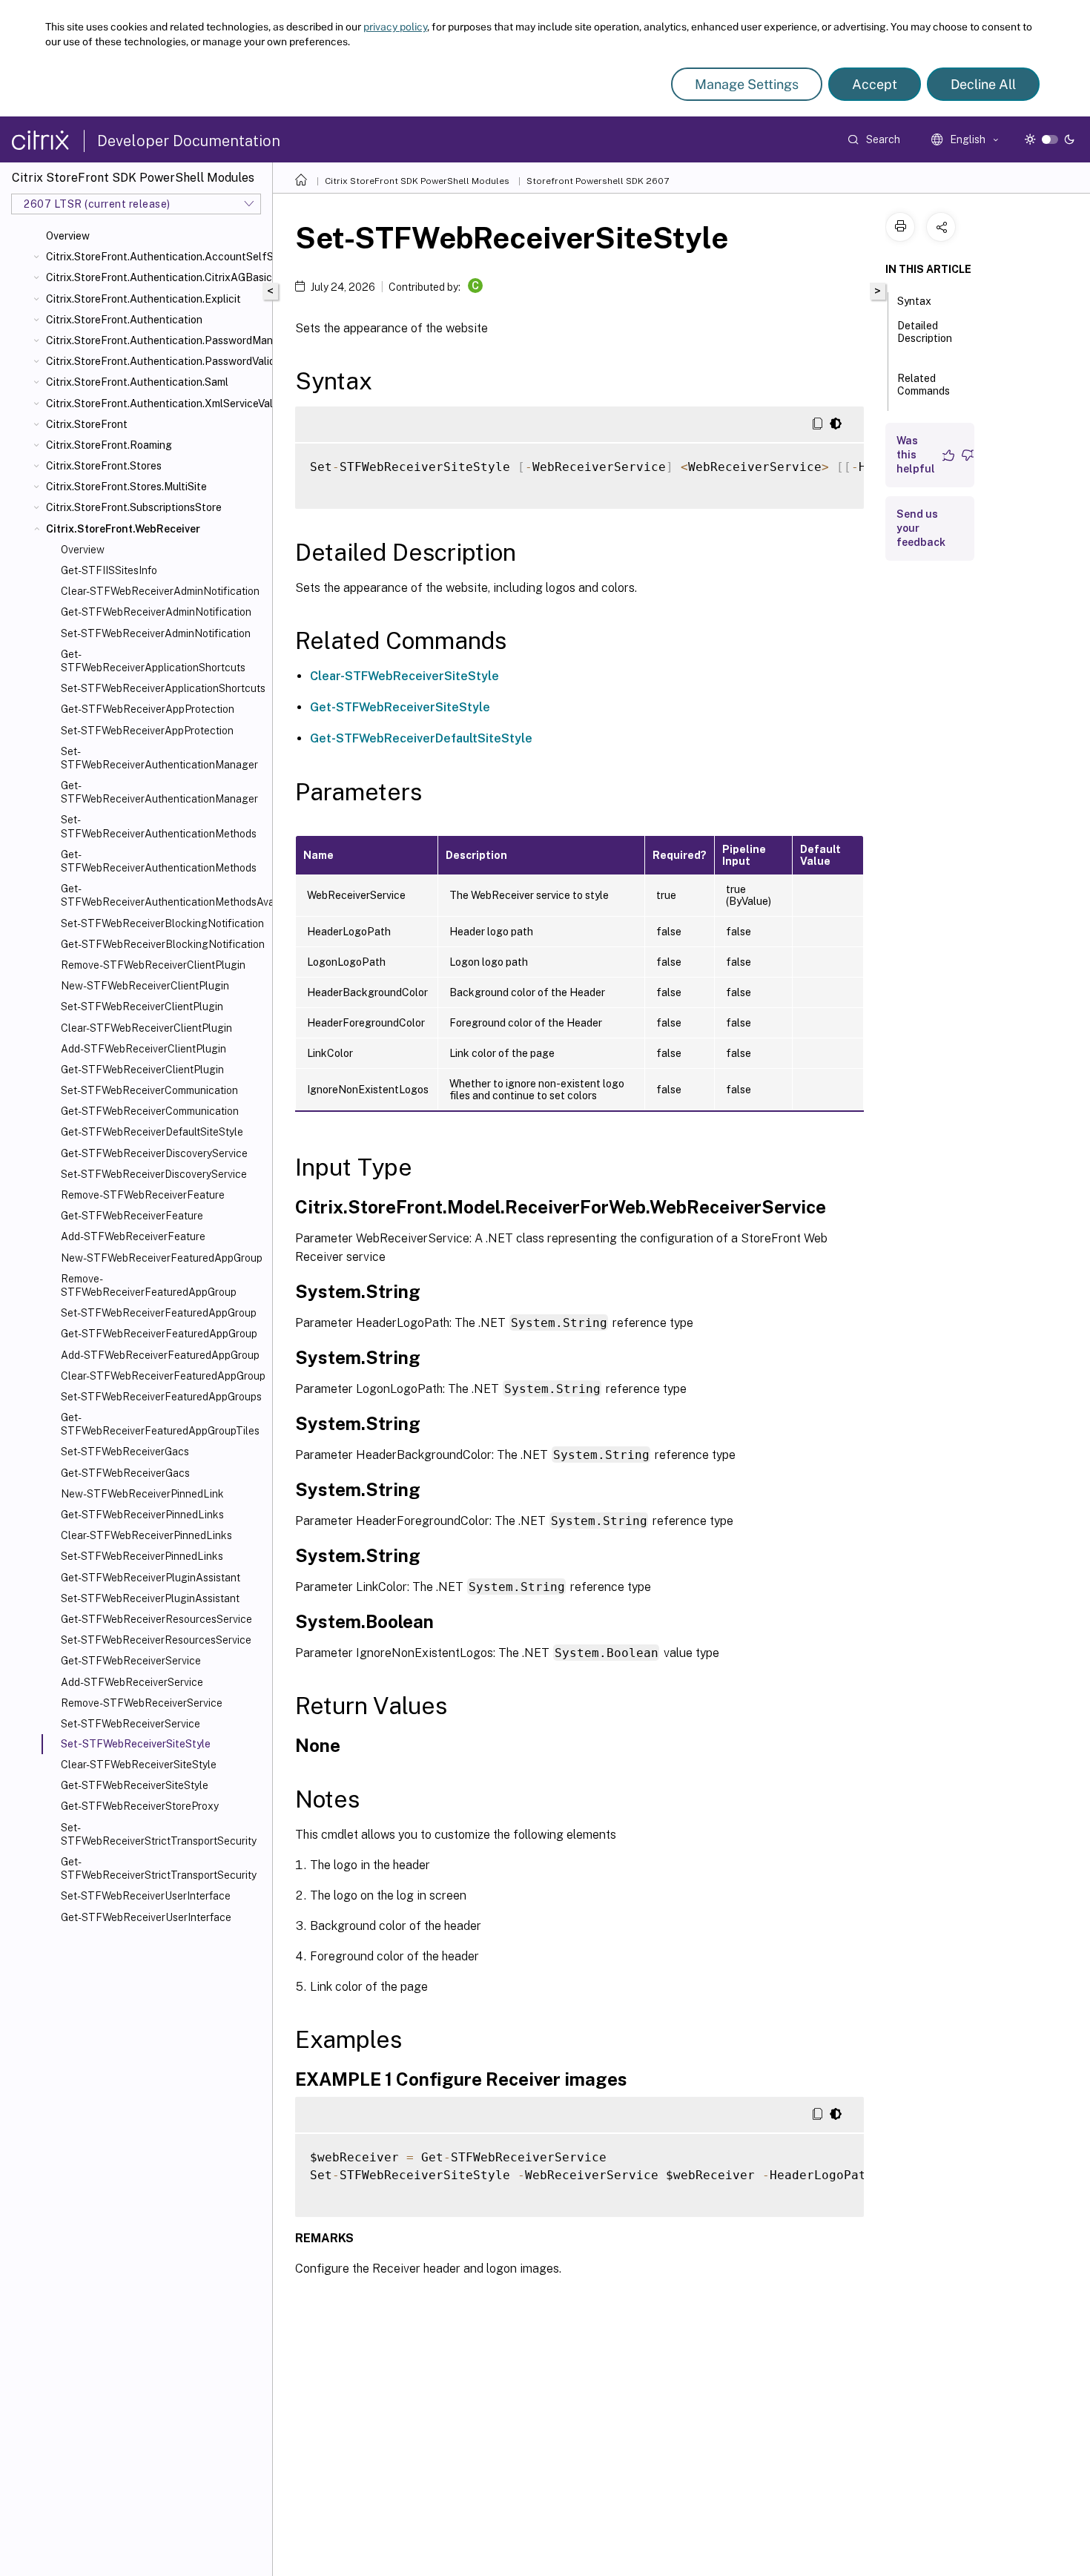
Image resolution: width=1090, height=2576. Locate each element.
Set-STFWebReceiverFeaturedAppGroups (161, 1397)
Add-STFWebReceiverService (132, 1682)
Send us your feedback (921, 528)
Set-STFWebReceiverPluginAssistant (150, 1598)
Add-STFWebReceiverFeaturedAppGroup (160, 1355)
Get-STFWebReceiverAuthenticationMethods (159, 861)
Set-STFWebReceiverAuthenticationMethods (159, 826)
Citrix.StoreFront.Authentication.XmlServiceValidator (156, 403)
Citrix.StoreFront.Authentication (124, 320)
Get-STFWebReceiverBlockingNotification (163, 944)
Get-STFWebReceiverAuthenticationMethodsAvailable (163, 895)
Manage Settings (747, 84)
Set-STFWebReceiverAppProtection (147, 731)
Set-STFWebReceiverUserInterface (146, 1896)
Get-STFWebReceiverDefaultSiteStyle (152, 1132)
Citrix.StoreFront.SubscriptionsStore (134, 507)
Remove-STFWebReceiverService (142, 1703)
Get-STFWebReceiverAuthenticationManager (159, 792)
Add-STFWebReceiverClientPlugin (143, 1049)
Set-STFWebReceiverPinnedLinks (142, 1556)
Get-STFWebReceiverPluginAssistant (151, 1578)
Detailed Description (925, 332)
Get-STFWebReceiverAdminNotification (156, 612)
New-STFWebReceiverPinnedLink (142, 1494)
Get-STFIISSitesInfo (109, 570)
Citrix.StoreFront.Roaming (109, 445)
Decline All (983, 84)
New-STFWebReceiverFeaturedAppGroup (162, 1258)
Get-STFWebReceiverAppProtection (148, 709)
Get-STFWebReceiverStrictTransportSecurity (159, 1868)
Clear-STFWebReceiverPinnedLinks (146, 1535)
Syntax (914, 301)
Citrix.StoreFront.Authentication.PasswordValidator (156, 361)
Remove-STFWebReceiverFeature (143, 1195)
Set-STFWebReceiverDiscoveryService (154, 1174)
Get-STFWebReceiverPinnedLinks (142, 1515)
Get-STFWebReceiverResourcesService (156, 1619)
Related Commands (924, 385)
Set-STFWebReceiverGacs (125, 1452)
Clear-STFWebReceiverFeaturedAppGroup (163, 1376)
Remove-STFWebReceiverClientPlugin (153, 965)
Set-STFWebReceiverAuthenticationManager (159, 758)
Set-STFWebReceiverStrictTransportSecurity (159, 1834)
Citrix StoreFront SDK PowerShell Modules (417, 181)
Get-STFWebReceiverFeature (132, 1216)
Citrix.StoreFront (87, 424)
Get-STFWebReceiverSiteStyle (135, 1785)
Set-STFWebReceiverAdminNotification (156, 633)
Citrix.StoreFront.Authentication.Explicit (143, 299)
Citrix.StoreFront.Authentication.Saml (137, 382)
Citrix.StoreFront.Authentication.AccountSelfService (156, 257)
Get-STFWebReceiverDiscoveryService (154, 1153)
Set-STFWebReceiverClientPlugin (142, 1007)
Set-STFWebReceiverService (131, 1724)
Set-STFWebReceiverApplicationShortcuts (163, 688)
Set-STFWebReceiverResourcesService (156, 1640)
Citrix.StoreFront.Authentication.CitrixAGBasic (156, 277)
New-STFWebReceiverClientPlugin (145, 986)
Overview (68, 236)
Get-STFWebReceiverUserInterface (146, 1917)
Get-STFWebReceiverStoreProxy (140, 1806)
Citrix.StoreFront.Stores (104, 466)
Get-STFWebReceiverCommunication (150, 1111)
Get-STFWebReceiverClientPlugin (142, 1070)
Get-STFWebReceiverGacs (125, 1473)
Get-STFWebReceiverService (131, 1661)
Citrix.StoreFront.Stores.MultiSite (126, 487)
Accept (875, 84)
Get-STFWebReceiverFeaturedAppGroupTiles (160, 1424)
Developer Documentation (189, 141)
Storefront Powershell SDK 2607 (598, 181)
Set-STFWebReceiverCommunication (149, 1090)
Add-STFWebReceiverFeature (133, 1236)
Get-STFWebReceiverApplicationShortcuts (153, 661)
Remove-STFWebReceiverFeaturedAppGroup (149, 1285)
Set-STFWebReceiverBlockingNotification (162, 923)
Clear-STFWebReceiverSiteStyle (139, 1765)
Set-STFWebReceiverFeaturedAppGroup (159, 1313)
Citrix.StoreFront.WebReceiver (123, 529)
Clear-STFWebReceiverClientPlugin (146, 1028)
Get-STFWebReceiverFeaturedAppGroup (159, 1334)
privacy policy (395, 27)
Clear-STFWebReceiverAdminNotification (160, 591)
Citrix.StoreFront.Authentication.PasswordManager (156, 340)
